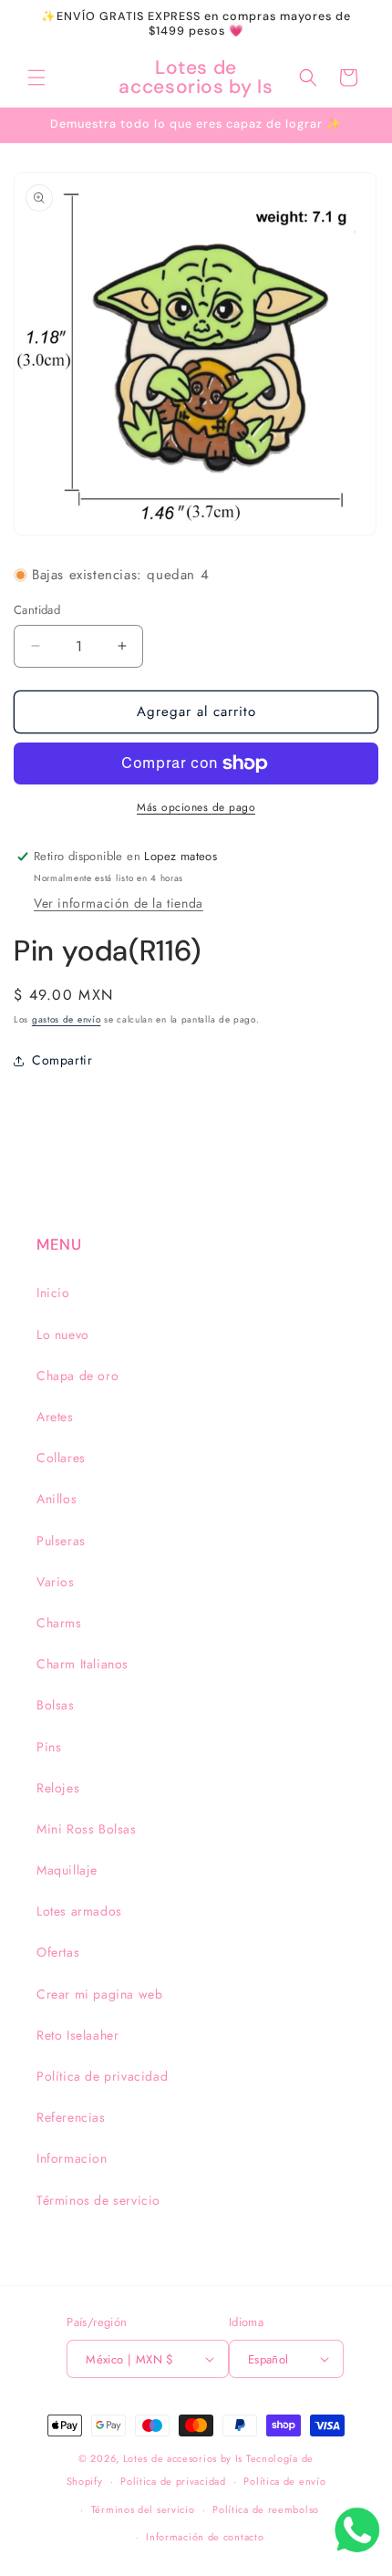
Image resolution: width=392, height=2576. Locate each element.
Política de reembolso (266, 2509)
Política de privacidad (102, 2076)
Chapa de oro (77, 1376)
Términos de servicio (98, 2200)
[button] (36, 78)
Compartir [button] (62, 1060)
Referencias (71, 2117)
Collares (61, 1458)
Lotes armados (79, 1911)
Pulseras (61, 1541)
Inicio (53, 1293)
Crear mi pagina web (99, 1994)
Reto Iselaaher (77, 2035)
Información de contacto (205, 2537)
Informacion (72, 2158)
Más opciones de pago (196, 807)
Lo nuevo (63, 1335)
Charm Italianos (83, 1664)
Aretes (55, 1417)
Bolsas (56, 1705)
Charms (59, 1623)
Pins (49, 1747)
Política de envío (284, 2481)
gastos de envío (67, 1019)
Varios (56, 1582)
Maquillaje (67, 1870)
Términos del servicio (143, 2509)
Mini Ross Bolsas (87, 1829)
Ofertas (58, 1952)
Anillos (57, 1499)
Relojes (58, 1788)
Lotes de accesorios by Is (183, 2458)
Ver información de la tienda (119, 903)
